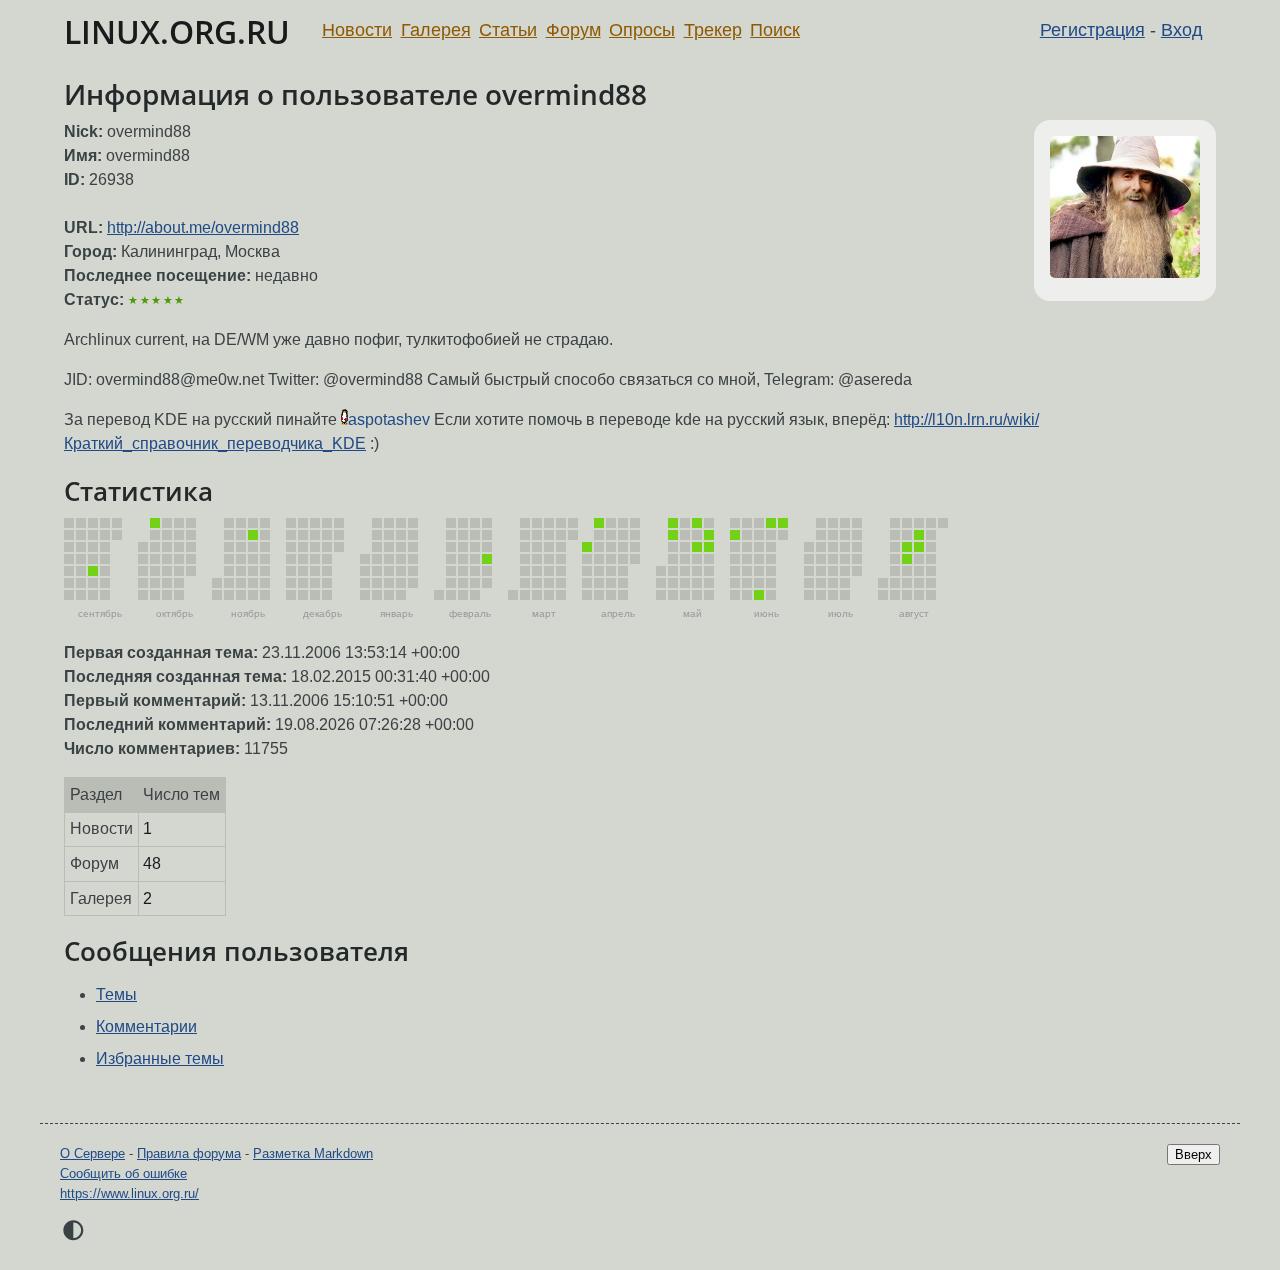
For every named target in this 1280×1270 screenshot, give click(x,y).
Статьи (508, 30)
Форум (573, 30)
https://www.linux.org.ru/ (129, 1193)
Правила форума (189, 1153)
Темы (116, 994)
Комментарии (146, 1026)
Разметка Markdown (313, 1153)
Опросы (642, 30)
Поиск (775, 30)
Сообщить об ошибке (123, 1173)
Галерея (436, 30)
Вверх (1193, 1154)
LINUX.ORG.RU (177, 31)
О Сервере (92, 1153)
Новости (357, 30)
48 (152, 863)
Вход (1182, 30)
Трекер (713, 30)
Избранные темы (160, 1058)
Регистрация (1092, 30)
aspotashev (389, 419)
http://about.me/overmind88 (203, 227)
